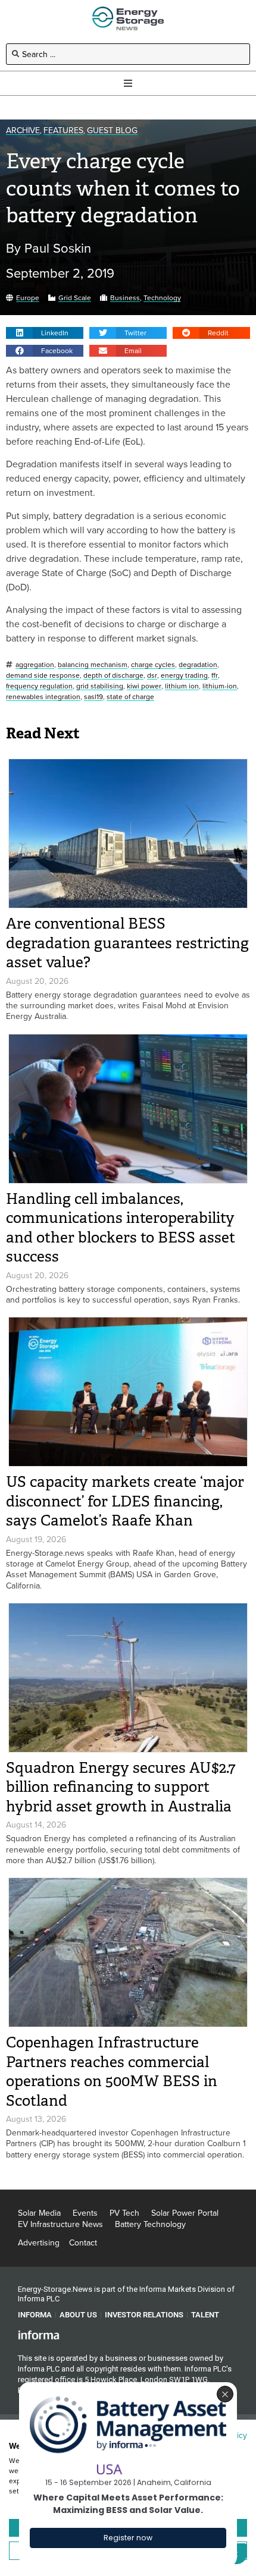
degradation (198, 665)
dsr (152, 676)
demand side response (43, 676)
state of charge (130, 697)
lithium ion (182, 686)
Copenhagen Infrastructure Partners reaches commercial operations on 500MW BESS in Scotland (112, 2072)
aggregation (35, 665)
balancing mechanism (93, 665)
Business (125, 298)
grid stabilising (100, 686)
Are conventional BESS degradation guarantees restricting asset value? (127, 943)
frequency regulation (39, 686)
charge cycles (153, 665)
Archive (23, 130)
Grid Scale (75, 298)
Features (63, 130)
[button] (45, 333)
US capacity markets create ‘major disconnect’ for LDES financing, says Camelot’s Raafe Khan (125, 1501)
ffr (215, 676)
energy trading (184, 676)
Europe (28, 298)
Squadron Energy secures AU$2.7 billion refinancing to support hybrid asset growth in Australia (121, 1787)
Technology (162, 298)
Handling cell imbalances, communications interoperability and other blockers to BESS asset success (121, 1228)
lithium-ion (220, 686)
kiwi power (144, 686)
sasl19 (93, 697)
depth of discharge (113, 676)
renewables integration (43, 697)
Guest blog (112, 130)
